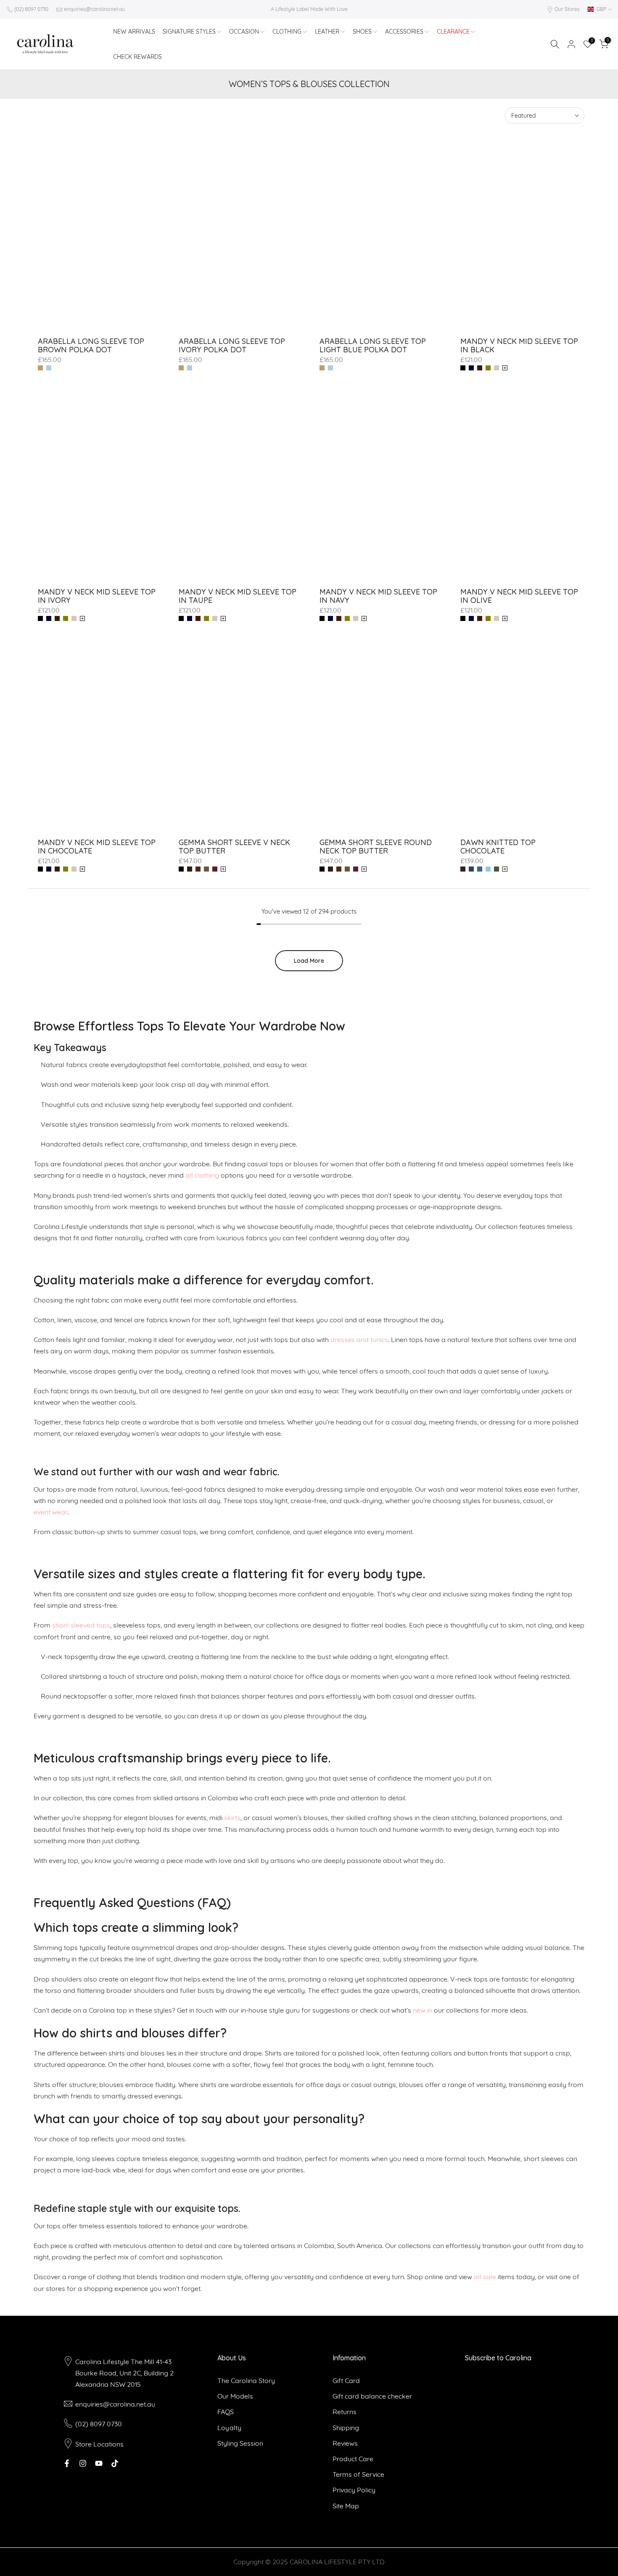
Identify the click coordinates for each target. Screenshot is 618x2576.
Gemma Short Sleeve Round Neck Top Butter (376, 847)
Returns (345, 2412)
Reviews (345, 2443)
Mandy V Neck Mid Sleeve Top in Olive (519, 596)
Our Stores (567, 9)
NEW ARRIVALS (134, 32)
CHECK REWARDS (137, 57)
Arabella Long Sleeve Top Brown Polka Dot (91, 345)
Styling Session (240, 2443)
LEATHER (327, 32)
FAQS (226, 2412)
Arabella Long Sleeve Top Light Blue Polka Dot (373, 345)
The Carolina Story (246, 2380)
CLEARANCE (453, 32)
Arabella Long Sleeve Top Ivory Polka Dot (232, 345)
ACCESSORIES (404, 32)
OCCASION (244, 32)
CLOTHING (287, 32)
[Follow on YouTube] (99, 2463)
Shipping (346, 2428)
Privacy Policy (354, 2490)
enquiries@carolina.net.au (94, 9)
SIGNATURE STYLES (189, 32)
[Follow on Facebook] (67, 2463)
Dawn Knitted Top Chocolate (498, 847)
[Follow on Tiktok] (115, 2463)
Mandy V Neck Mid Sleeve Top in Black (519, 345)
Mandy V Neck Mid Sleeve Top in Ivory (97, 596)
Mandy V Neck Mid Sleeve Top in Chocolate (97, 847)
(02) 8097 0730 (31, 9)
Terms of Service (358, 2474)
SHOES (362, 32)
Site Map (346, 2506)
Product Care (353, 2459)
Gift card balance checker (372, 2396)
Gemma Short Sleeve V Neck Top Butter (234, 847)
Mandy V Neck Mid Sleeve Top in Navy (378, 596)
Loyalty (229, 2428)
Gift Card (346, 2380)
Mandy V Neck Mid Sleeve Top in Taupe (238, 596)
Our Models (235, 2396)
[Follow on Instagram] (83, 2463)
